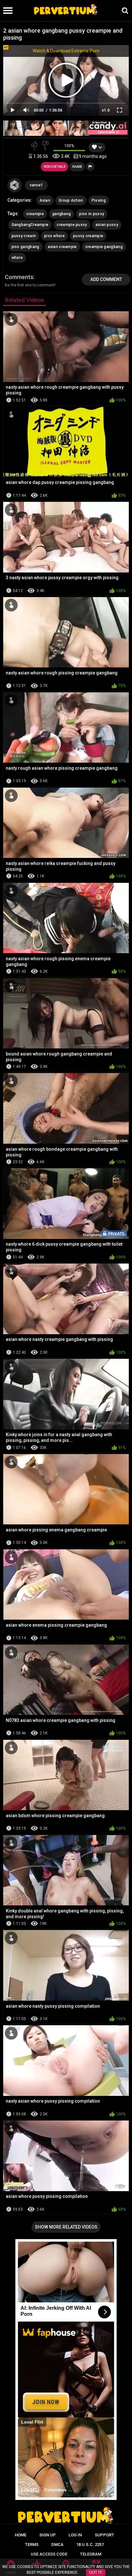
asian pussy (107, 225)
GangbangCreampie (30, 225)
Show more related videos (66, 2227)
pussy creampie (88, 236)
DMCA (57, 2545)
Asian (45, 200)
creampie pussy (72, 225)
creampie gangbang (104, 247)
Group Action (71, 200)
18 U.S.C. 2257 (90, 2545)
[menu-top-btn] (6, 11)
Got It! (96, 2572)
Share (77, 167)
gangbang (62, 214)
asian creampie (62, 247)
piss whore (54, 236)
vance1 (36, 185)
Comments (19, 277)
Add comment (106, 279)
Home (21, 2535)
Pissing (99, 200)
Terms (32, 2545)
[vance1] (15, 185)
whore (17, 258)
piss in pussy (92, 214)
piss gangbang (25, 247)
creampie (35, 214)
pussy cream (24, 236)
